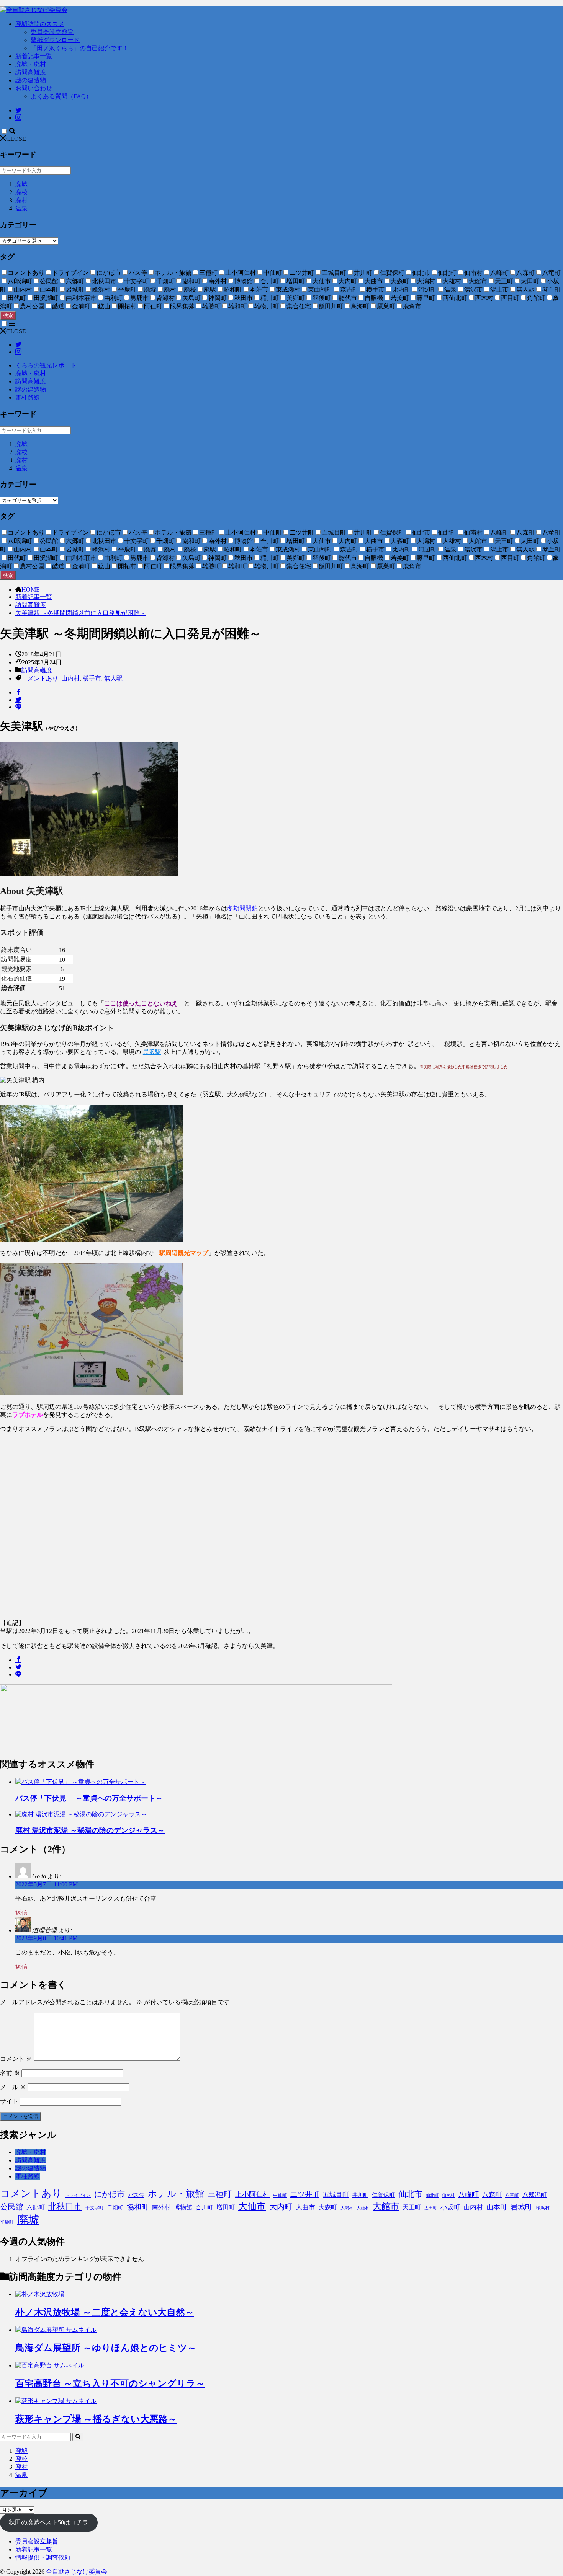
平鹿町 (7, 2222)
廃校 (21, 192)
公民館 (11, 2207)
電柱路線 (28, 397)
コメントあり (40, 678)
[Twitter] (18, 700)
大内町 (281, 2207)
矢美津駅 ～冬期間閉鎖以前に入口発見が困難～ (80, 613)
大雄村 (363, 2208)
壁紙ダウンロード (55, 40)
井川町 (360, 2195)
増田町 (226, 2207)
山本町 (497, 2207)
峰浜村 (543, 2208)
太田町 (431, 2208)
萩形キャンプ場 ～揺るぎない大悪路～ (96, 2419)
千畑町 (115, 2208)
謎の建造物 (31, 80)
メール (13, 2087)
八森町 (492, 2195)
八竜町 (512, 2195)
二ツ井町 (305, 2194)
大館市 (386, 2206)
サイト (9, 2101)
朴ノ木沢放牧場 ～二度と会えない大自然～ (105, 2312)
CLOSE (16, 139)
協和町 (138, 2207)
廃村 (21, 200)
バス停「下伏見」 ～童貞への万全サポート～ (89, 1798)
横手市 (92, 678)
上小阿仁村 (252, 2194)
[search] (78, 2437)
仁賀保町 (383, 2195)
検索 (8, 315)
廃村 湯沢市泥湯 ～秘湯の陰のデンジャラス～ (90, 1830)
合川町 (204, 2207)
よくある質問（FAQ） (61, 96)
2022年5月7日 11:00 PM (47, 1884)
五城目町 (336, 2195)
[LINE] (18, 707)
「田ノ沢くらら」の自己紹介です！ (80, 48)
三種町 (220, 2194)
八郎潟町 (535, 2195)
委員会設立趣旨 (52, 32)
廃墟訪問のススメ (40, 24)
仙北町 (432, 2195)
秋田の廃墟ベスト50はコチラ (49, 2522)
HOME (31, 590)
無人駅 (113, 678)
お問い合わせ (34, 88)
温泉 (21, 208)
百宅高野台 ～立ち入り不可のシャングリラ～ (110, 2383)
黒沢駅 (152, 1052)
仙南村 (448, 2195)
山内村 (70, 678)
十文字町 (95, 2208)
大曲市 (305, 2207)
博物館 (183, 2207)
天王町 (412, 2207)
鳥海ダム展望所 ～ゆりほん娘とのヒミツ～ (106, 2348)
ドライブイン (78, 2195)
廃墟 (21, 184)
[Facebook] (18, 693)
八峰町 (468, 2194)
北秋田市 (65, 2206)
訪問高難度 (31, 72)
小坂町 (450, 2207)
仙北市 (410, 2194)
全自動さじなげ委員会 (77, 2572)
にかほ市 (110, 2194)
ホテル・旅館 (176, 2194)
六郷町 (36, 2207)
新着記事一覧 (34, 56)
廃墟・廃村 (31, 64)
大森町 (328, 2207)
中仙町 (280, 2195)
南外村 (161, 2207)
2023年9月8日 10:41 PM (47, 1938)
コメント (16, 2059)
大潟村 (347, 2208)
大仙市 (252, 2206)
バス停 (136, 2195)
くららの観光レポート (46, 365)
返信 (21, 1913)
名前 (10, 2073)
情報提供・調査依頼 (43, 2557)
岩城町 (521, 2207)
